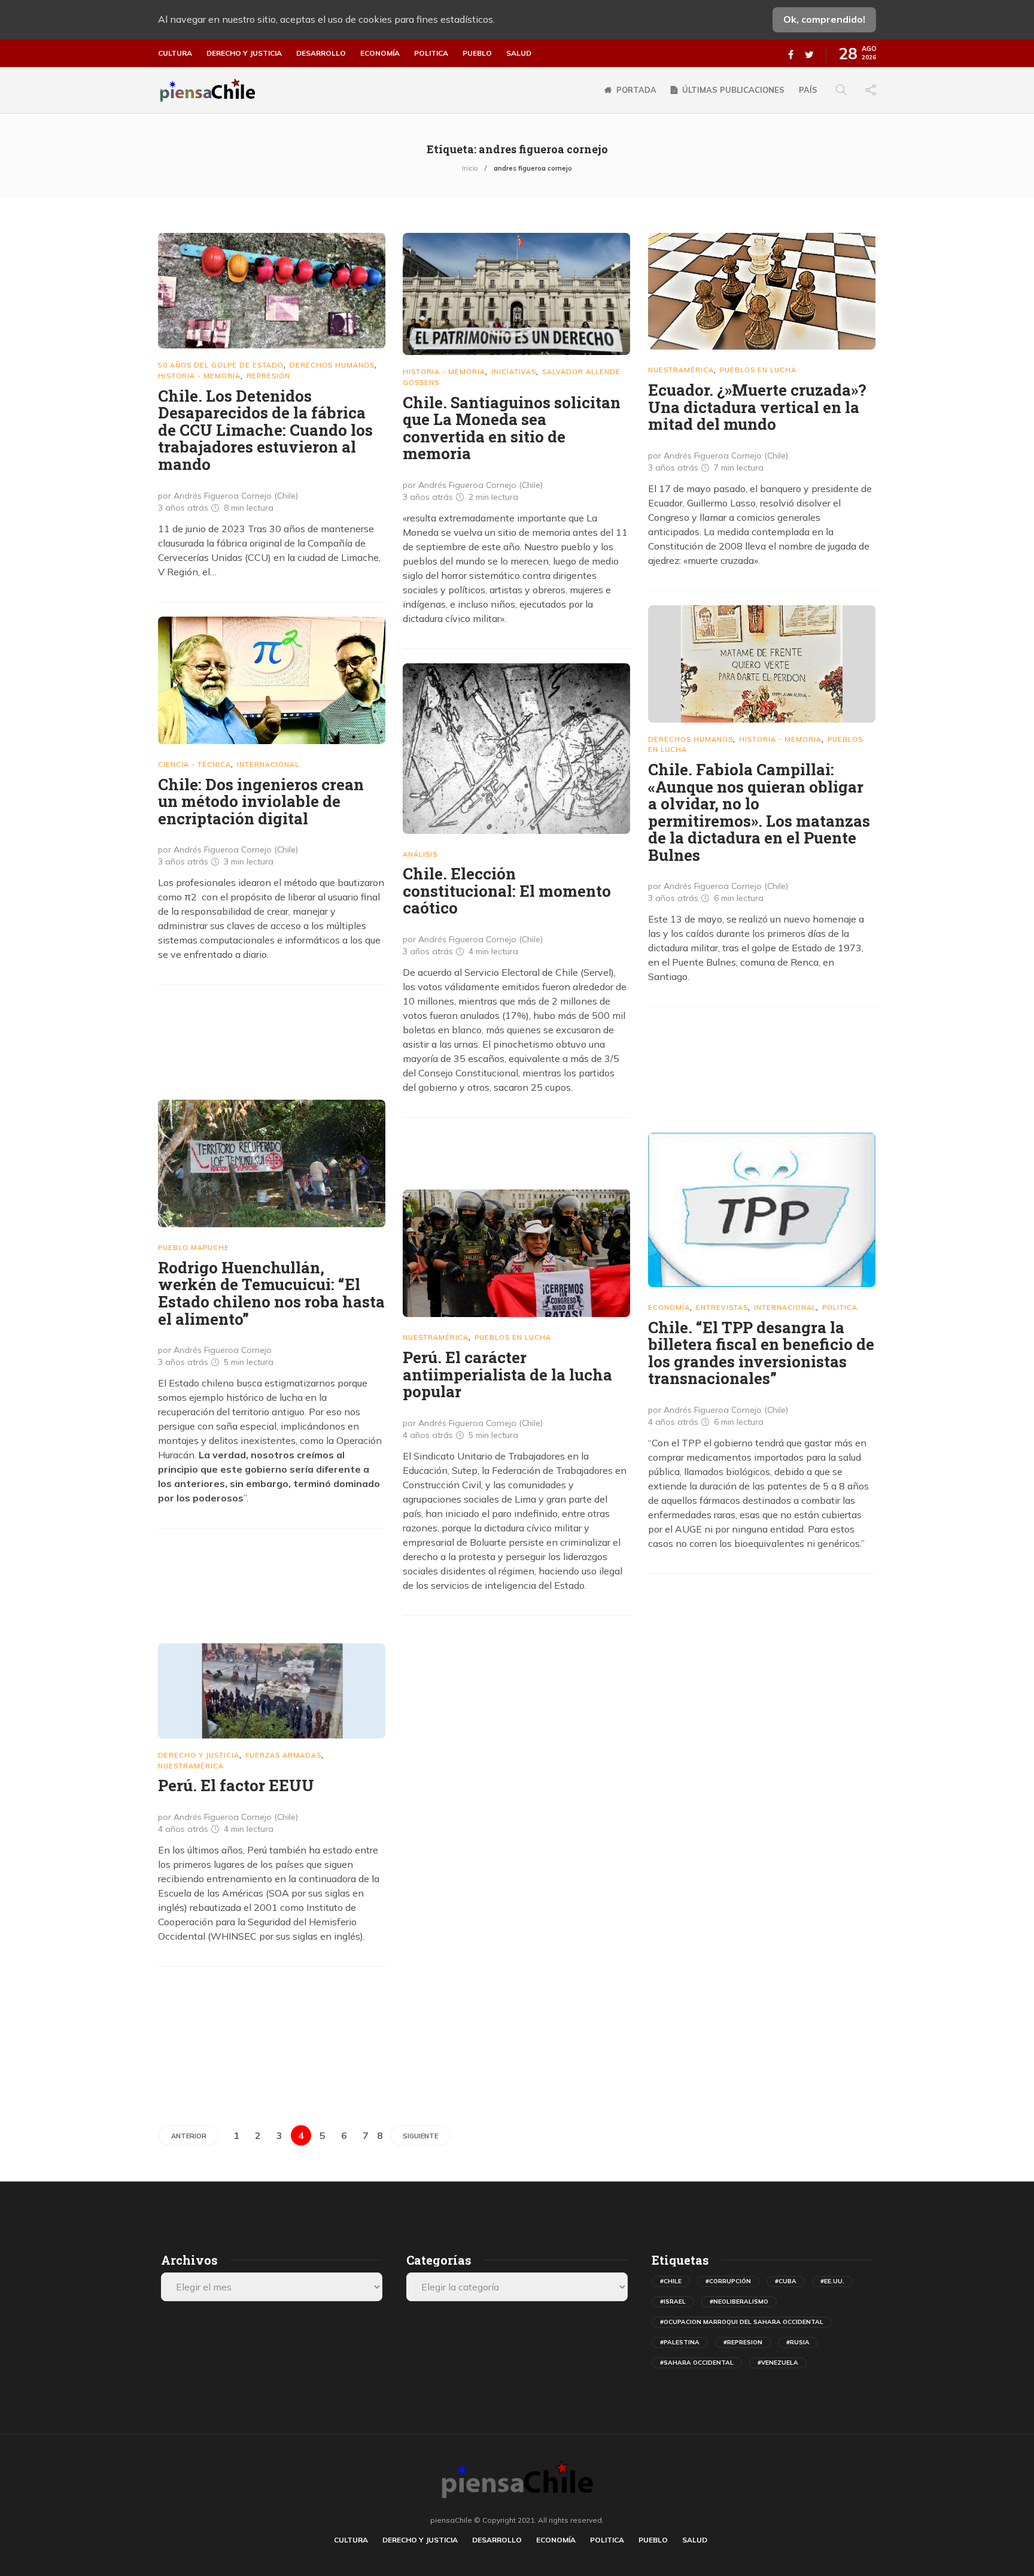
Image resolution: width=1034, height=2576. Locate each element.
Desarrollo (321, 53)
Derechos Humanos (332, 365)
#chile (671, 2281)
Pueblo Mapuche (194, 1248)
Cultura (175, 53)
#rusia (798, 2342)
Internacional (268, 764)
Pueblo (477, 53)
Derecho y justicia (244, 53)
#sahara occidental (697, 2363)
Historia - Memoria (199, 376)
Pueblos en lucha (758, 370)
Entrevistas (722, 1307)
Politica (431, 53)
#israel (673, 2302)
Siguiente (420, 2136)
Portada (636, 90)
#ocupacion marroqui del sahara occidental (742, 2322)
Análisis (420, 854)
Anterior (189, 2136)
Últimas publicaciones (733, 90)
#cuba (786, 2281)
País (808, 90)
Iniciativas (514, 372)
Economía (380, 53)
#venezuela (778, 2363)
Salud (519, 53)
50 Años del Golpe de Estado (221, 365)
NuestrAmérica (681, 370)
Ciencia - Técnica (194, 764)
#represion (743, 2342)
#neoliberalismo (739, 2302)
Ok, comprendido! (824, 19)
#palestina (680, 2342)
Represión (268, 376)
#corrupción (728, 2281)
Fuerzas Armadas (283, 1755)
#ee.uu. (832, 2281)
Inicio (470, 168)
